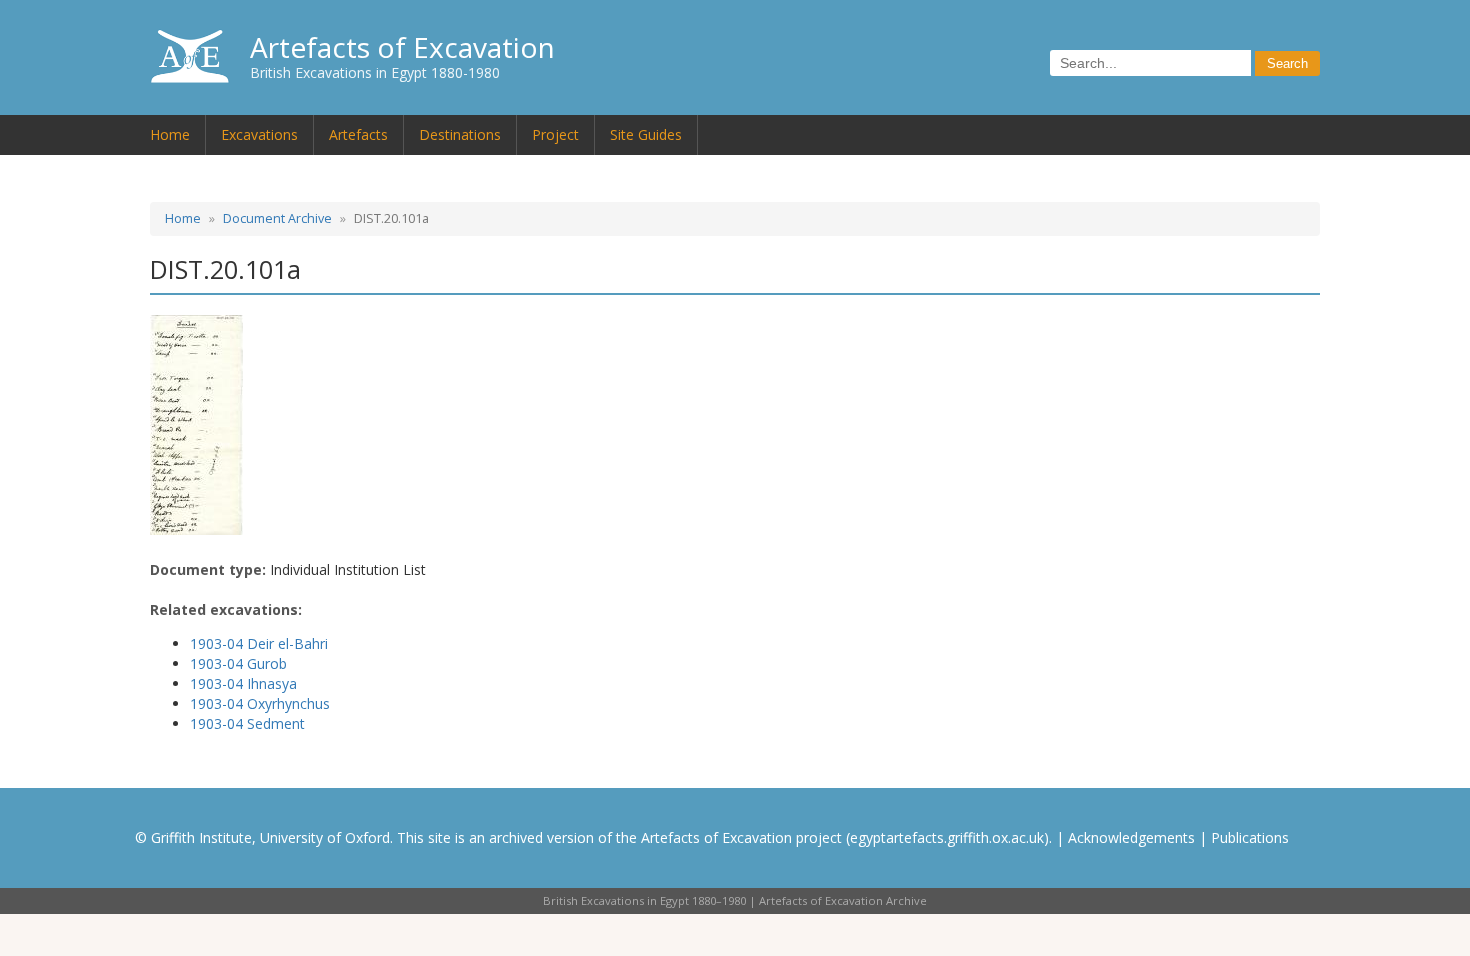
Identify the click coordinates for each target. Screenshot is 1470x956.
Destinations (460, 134)
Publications (1250, 837)
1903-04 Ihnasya (243, 683)
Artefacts (358, 134)
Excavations (259, 134)
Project (555, 134)
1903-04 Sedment (247, 723)
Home (170, 134)
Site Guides (646, 134)
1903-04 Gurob (238, 663)
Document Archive (277, 218)
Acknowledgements (1131, 837)
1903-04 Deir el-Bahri (259, 643)
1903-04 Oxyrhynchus (260, 703)
